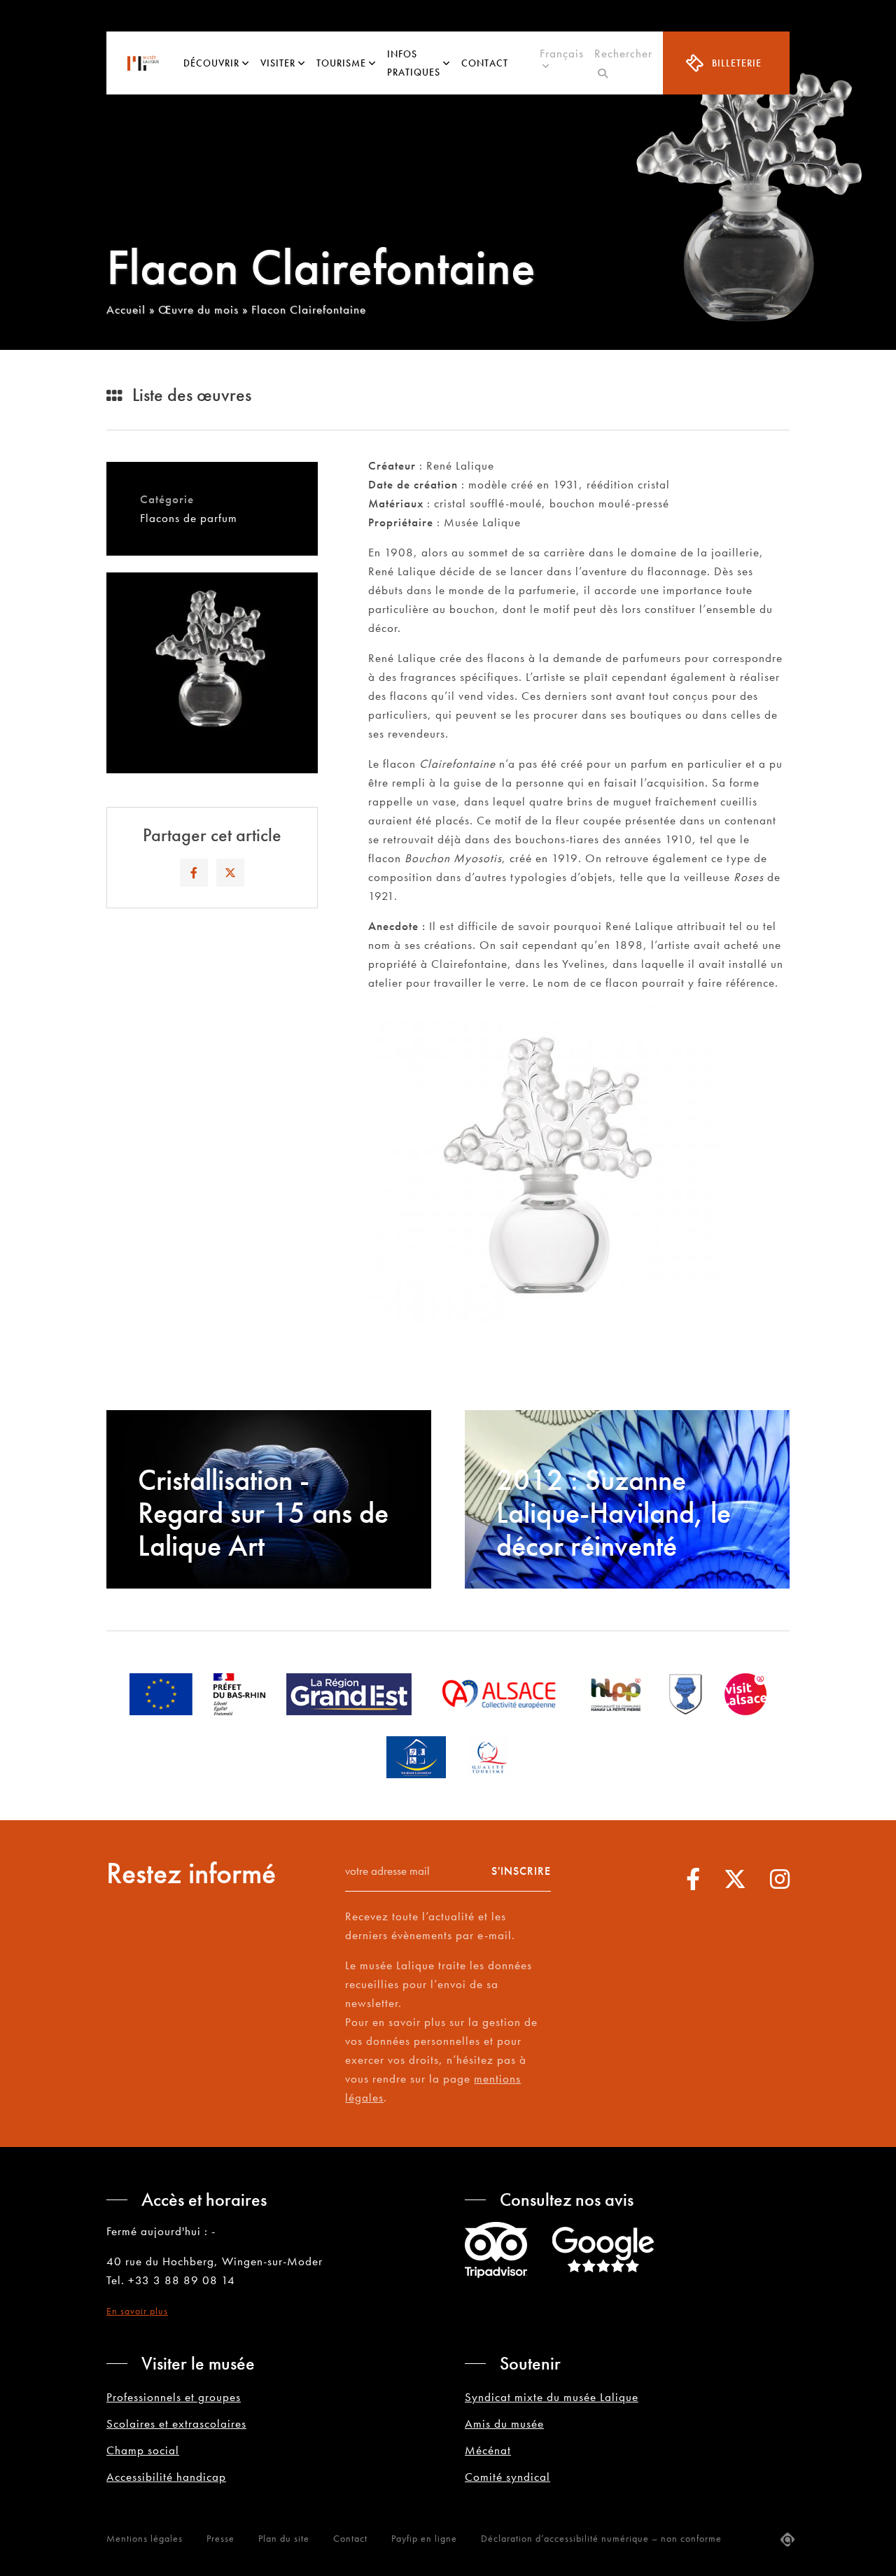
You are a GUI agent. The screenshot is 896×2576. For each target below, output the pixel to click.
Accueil (126, 309)
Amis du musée (504, 2423)
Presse (220, 2538)
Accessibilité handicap (166, 2477)
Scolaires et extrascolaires (176, 2423)
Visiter (278, 63)
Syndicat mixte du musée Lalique (552, 2397)
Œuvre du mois (198, 309)
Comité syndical (507, 2477)
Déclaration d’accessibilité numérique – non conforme (601, 2538)
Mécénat (488, 2450)
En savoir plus (137, 2311)
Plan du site (284, 2538)
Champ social (143, 2450)
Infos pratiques (414, 63)
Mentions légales (145, 2538)
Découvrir (211, 63)
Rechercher (623, 63)
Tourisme (341, 63)
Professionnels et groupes (174, 2397)
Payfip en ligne (424, 2538)
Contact (485, 63)
